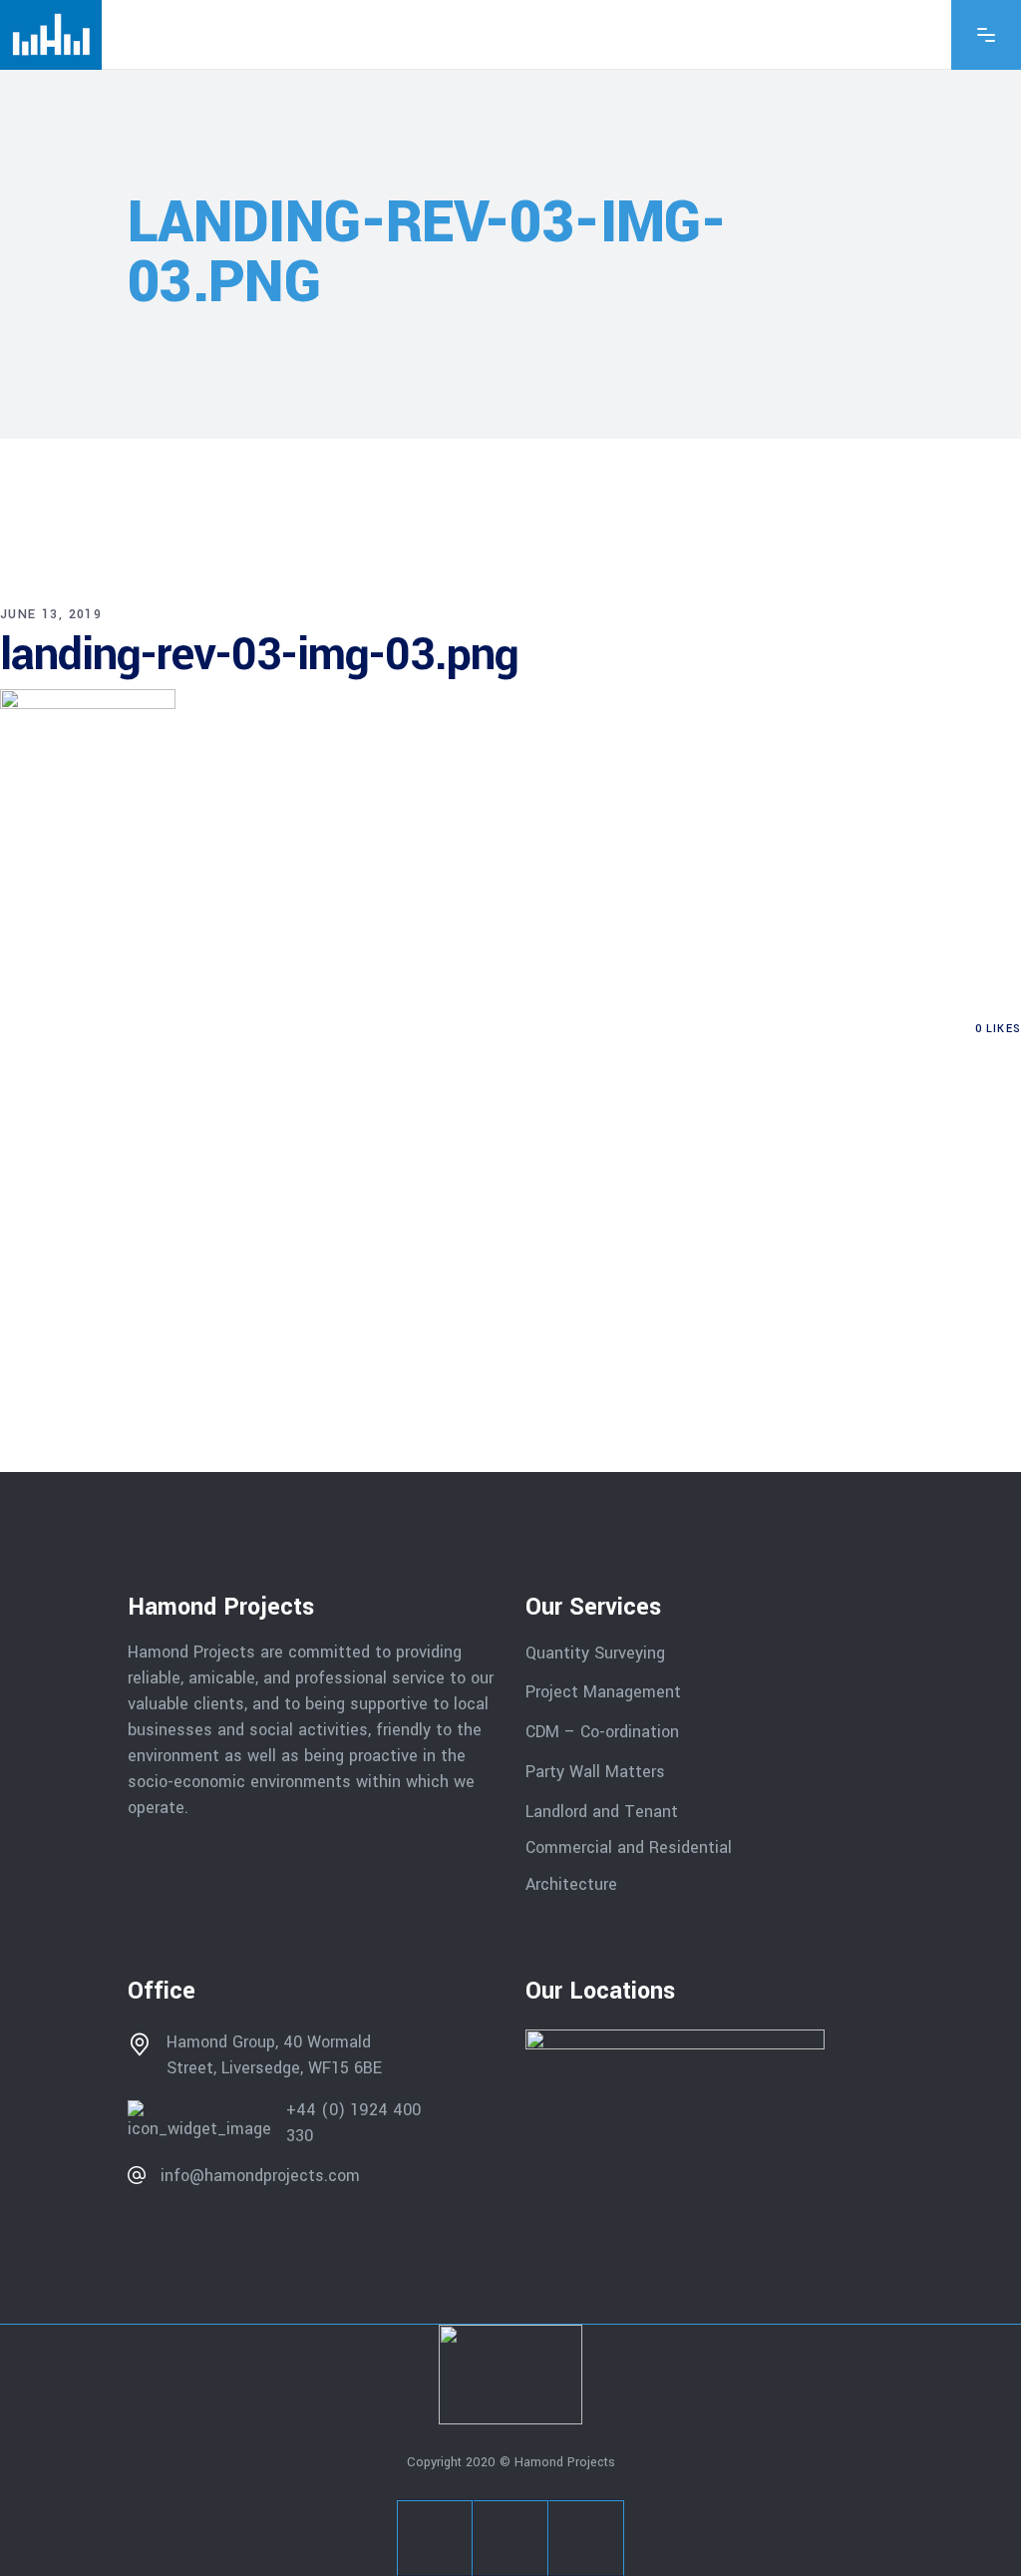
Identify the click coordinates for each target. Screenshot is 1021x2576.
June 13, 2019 (51, 614)
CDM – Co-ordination (602, 1732)
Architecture (574, 1884)
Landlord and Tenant (602, 1811)
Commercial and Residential (629, 1847)
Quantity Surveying (595, 1652)
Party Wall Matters (595, 1772)
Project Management (603, 1692)
